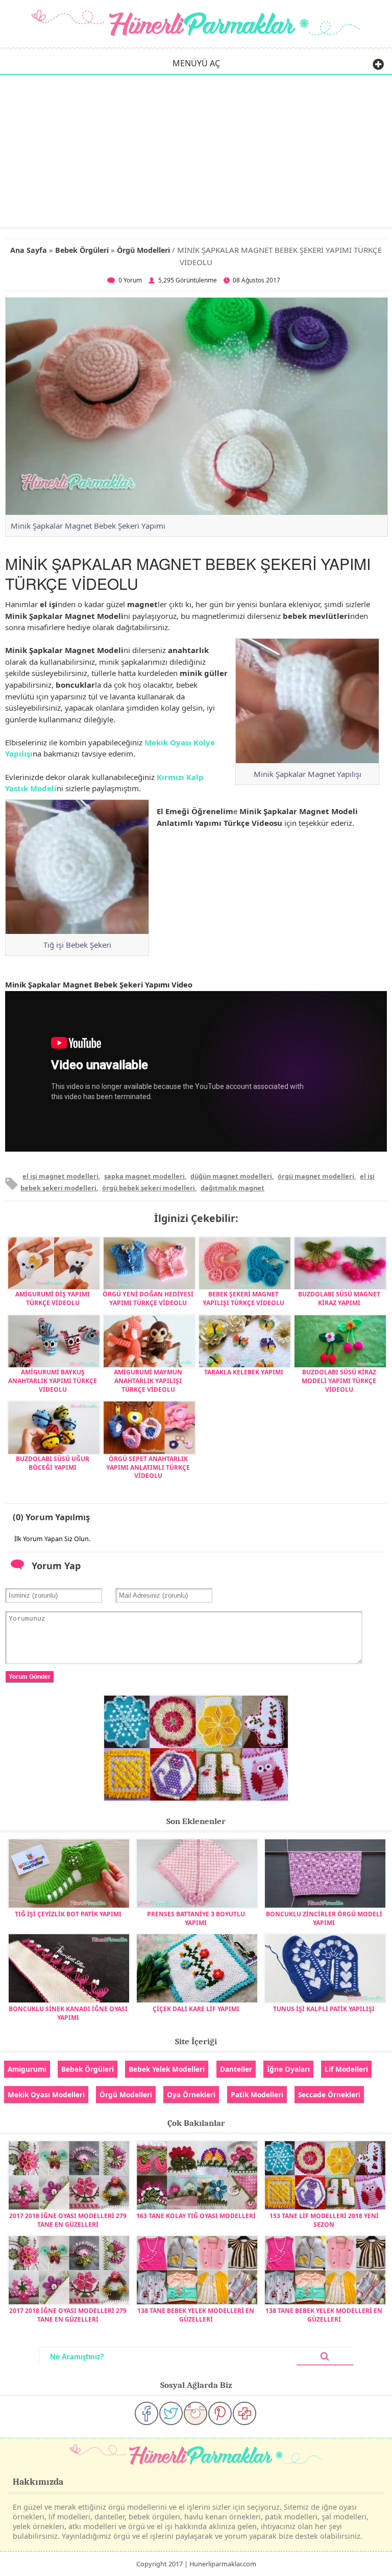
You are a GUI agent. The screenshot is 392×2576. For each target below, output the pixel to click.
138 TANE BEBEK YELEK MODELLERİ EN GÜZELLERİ (196, 2315)
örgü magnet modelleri (316, 1176)
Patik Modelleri (257, 2094)
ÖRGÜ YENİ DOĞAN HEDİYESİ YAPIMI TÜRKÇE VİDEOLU (148, 1298)
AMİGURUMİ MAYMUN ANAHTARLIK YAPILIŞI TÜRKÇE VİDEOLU (148, 1381)
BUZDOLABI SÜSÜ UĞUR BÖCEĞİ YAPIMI (53, 1463)
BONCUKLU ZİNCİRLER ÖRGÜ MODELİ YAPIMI (324, 1918)
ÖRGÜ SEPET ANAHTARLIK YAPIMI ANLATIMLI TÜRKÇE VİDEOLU (148, 1467)
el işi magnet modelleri (60, 1176)
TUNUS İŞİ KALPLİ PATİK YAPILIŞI (324, 2009)
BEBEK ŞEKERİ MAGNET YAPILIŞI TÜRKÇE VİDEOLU (243, 1298)
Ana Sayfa (29, 250)
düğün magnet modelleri (231, 1176)
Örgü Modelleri (143, 250)
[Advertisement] (196, 150)
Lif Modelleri (346, 2069)
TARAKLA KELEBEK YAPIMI (244, 1372)
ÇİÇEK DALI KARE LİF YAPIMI (196, 2009)
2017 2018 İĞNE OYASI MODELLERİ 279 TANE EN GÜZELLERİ (68, 2220)
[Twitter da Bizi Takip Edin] (171, 2413)
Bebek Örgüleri (82, 250)
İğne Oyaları (288, 2069)
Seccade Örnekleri (329, 2094)
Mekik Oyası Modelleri (46, 2094)
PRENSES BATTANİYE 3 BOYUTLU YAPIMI (196, 1918)
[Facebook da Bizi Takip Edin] (146, 2413)
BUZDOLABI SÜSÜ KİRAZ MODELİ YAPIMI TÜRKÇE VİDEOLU (339, 1381)
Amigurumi (27, 2069)
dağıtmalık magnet (232, 1188)
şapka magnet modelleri (144, 1176)
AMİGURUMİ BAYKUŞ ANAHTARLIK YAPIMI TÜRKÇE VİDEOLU (53, 1381)
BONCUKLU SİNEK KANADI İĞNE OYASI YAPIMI (68, 2013)
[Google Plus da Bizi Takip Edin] (244, 2413)
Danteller (236, 2069)
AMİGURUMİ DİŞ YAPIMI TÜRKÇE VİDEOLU (53, 1298)
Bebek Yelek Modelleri (167, 2069)
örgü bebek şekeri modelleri (149, 1188)
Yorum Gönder (30, 1677)
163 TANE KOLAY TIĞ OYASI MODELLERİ (196, 2216)
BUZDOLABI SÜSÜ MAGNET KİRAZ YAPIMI (339, 1298)
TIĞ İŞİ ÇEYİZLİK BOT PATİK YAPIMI (68, 1914)
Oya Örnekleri (191, 2094)
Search (325, 2357)
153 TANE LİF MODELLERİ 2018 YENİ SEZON (324, 2220)
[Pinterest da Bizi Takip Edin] (220, 2413)
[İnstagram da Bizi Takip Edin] (195, 2413)
